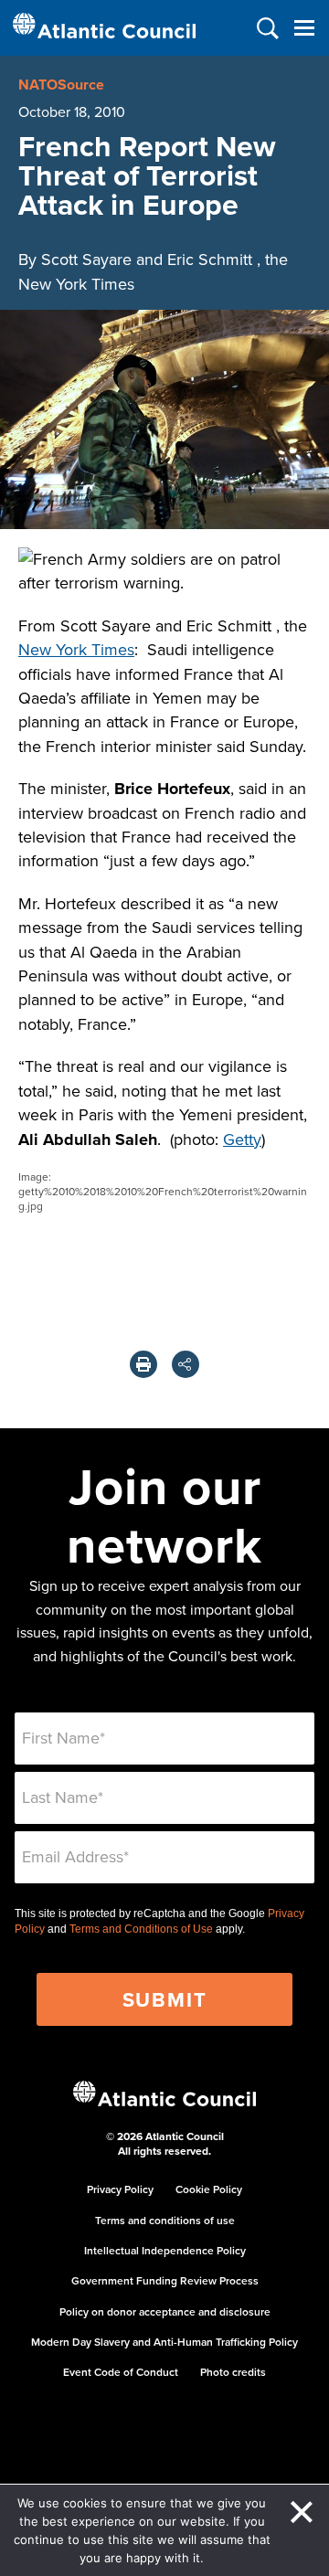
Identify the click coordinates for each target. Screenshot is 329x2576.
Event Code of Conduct (121, 2372)
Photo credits (233, 2372)
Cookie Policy (209, 2189)
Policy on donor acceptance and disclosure (165, 2311)
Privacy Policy (120, 2189)
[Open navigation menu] (304, 28)
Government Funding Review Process (165, 2280)
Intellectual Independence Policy (165, 2250)
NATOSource (61, 85)
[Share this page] (186, 1364)
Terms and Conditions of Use (141, 1929)
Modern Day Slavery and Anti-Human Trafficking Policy (164, 2342)
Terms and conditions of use (165, 2220)
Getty (242, 1139)
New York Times (76, 649)
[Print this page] (143, 1364)
